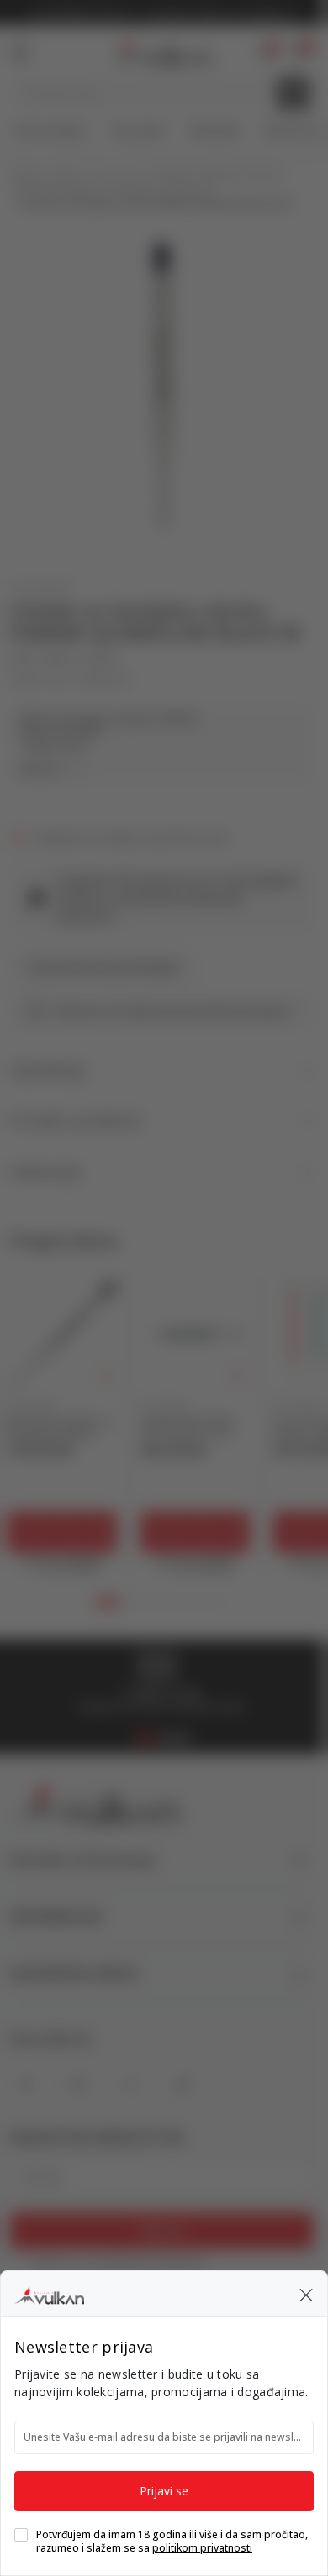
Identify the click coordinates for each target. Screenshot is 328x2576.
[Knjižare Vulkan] (49, 2293)
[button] (306, 2294)
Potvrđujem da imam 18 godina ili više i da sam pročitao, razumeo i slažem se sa (172, 2542)
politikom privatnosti (202, 2548)
